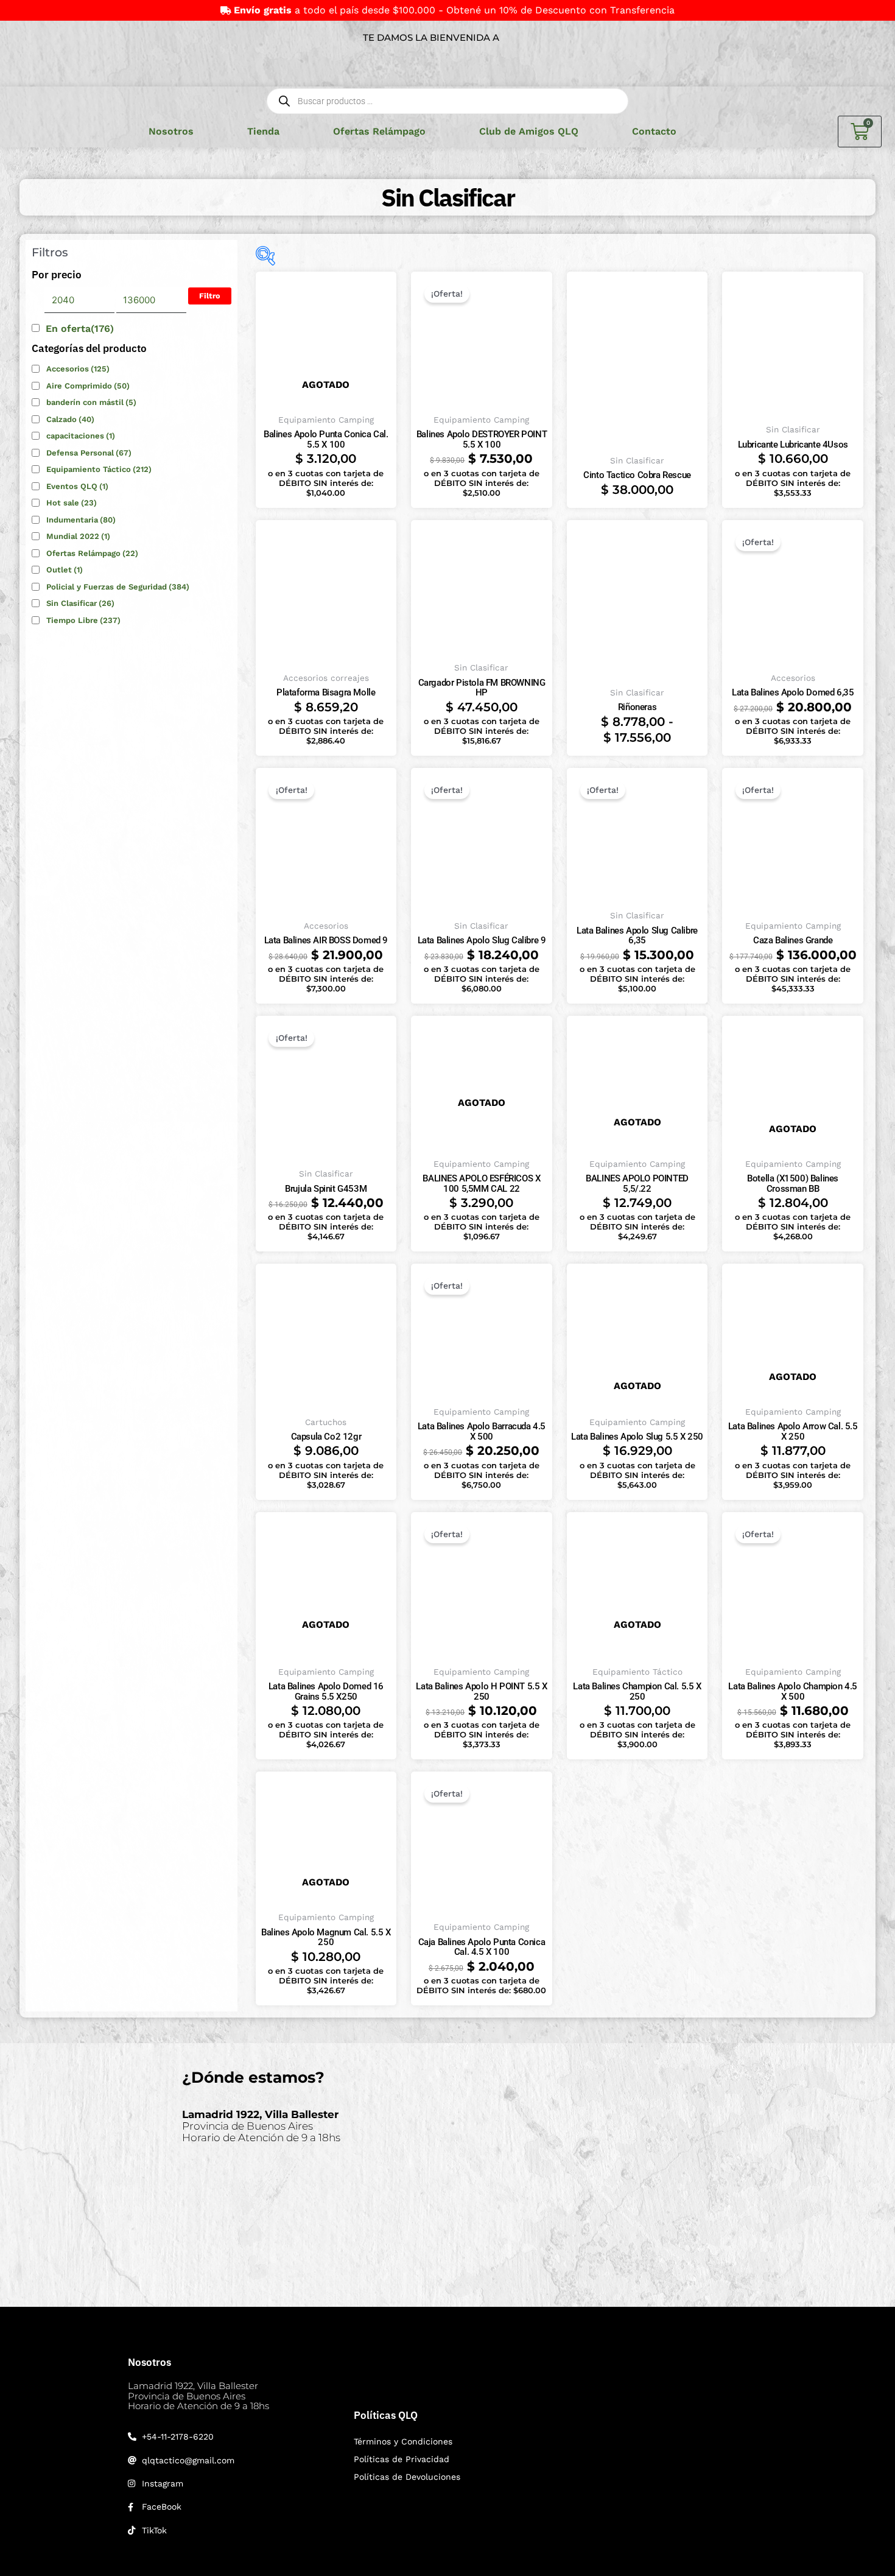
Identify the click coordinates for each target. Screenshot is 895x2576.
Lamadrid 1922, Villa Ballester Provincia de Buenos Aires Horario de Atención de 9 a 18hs (198, 2396)
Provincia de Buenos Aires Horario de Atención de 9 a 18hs (261, 2126)
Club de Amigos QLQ (529, 131)
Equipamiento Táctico (99, 469)
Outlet (65, 570)
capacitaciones (81, 436)
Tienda (263, 131)
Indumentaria (81, 520)
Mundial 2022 (78, 536)
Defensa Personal (89, 453)
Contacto (654, 131)
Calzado (70, 419)
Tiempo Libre (83, 620)
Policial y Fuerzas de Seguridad (118, 587)
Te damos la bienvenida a (431, 37)
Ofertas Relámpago (379, 131)
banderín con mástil (91, 402)
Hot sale (72, 503)
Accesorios (78, 369)
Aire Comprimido (88, 386)
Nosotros (171, 131)
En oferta (80, 329)
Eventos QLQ (77, 486)
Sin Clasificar (80, 603)
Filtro (210, 296)
